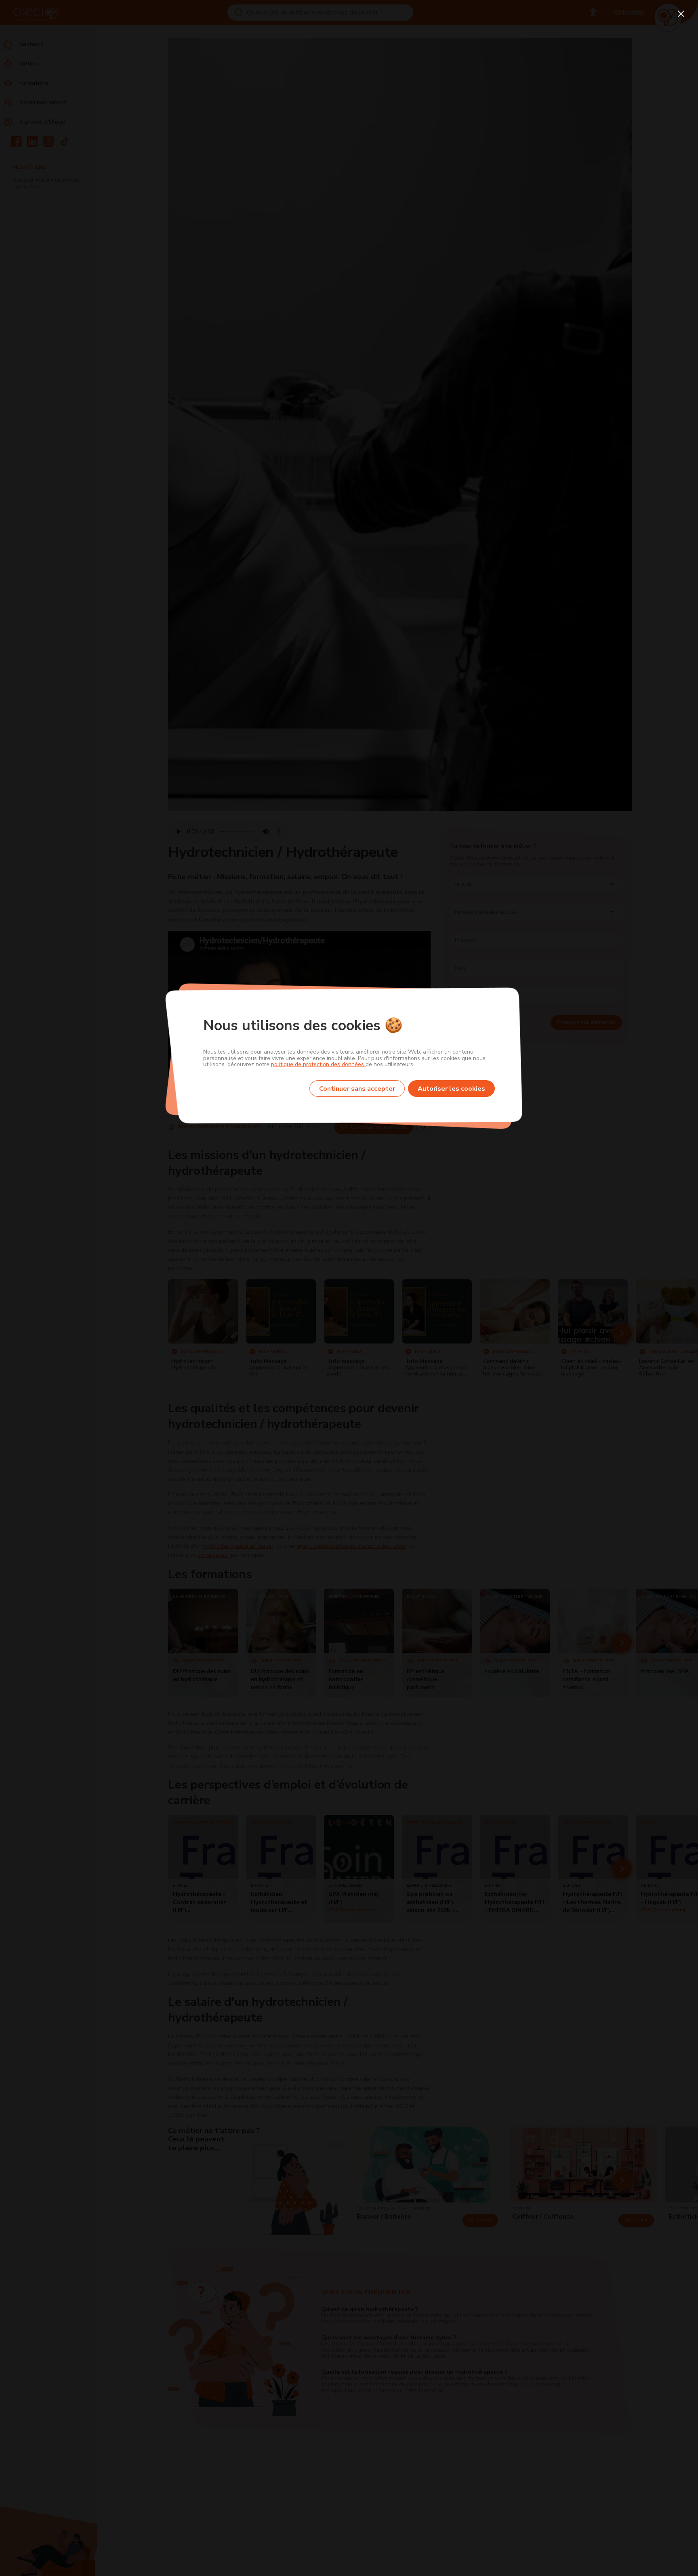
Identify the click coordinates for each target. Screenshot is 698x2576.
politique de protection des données (318, 1064)
